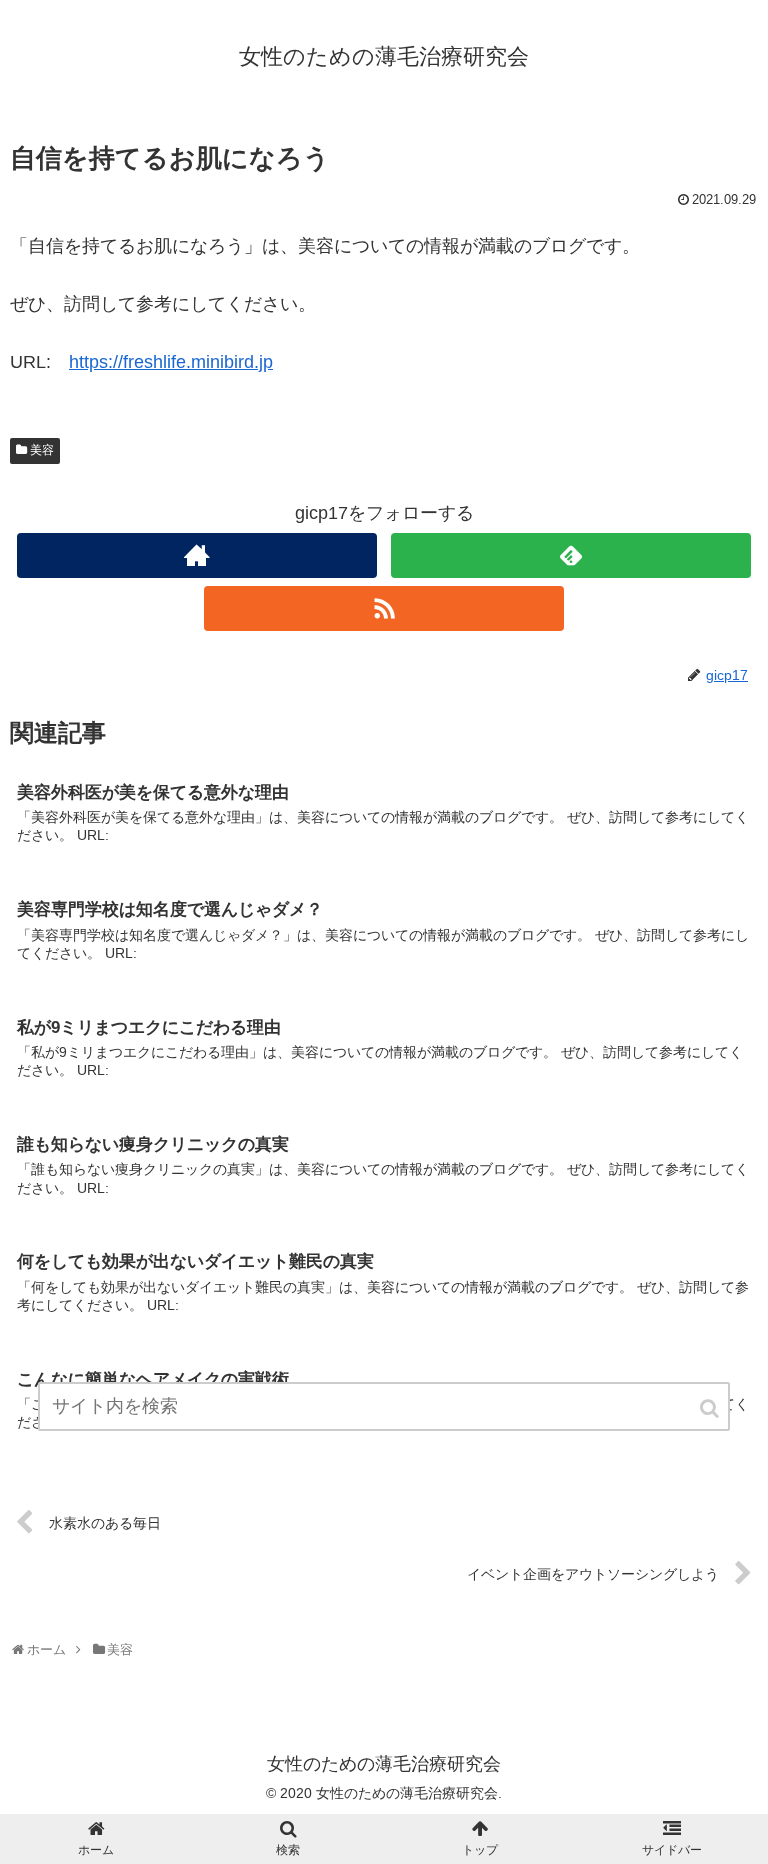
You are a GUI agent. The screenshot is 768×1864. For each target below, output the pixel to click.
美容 (42, 450)
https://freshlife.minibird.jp (171, 362)
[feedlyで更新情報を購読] (570, 555)
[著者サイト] (196, 555)
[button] (711, 1408)
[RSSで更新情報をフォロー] (383, 608)
